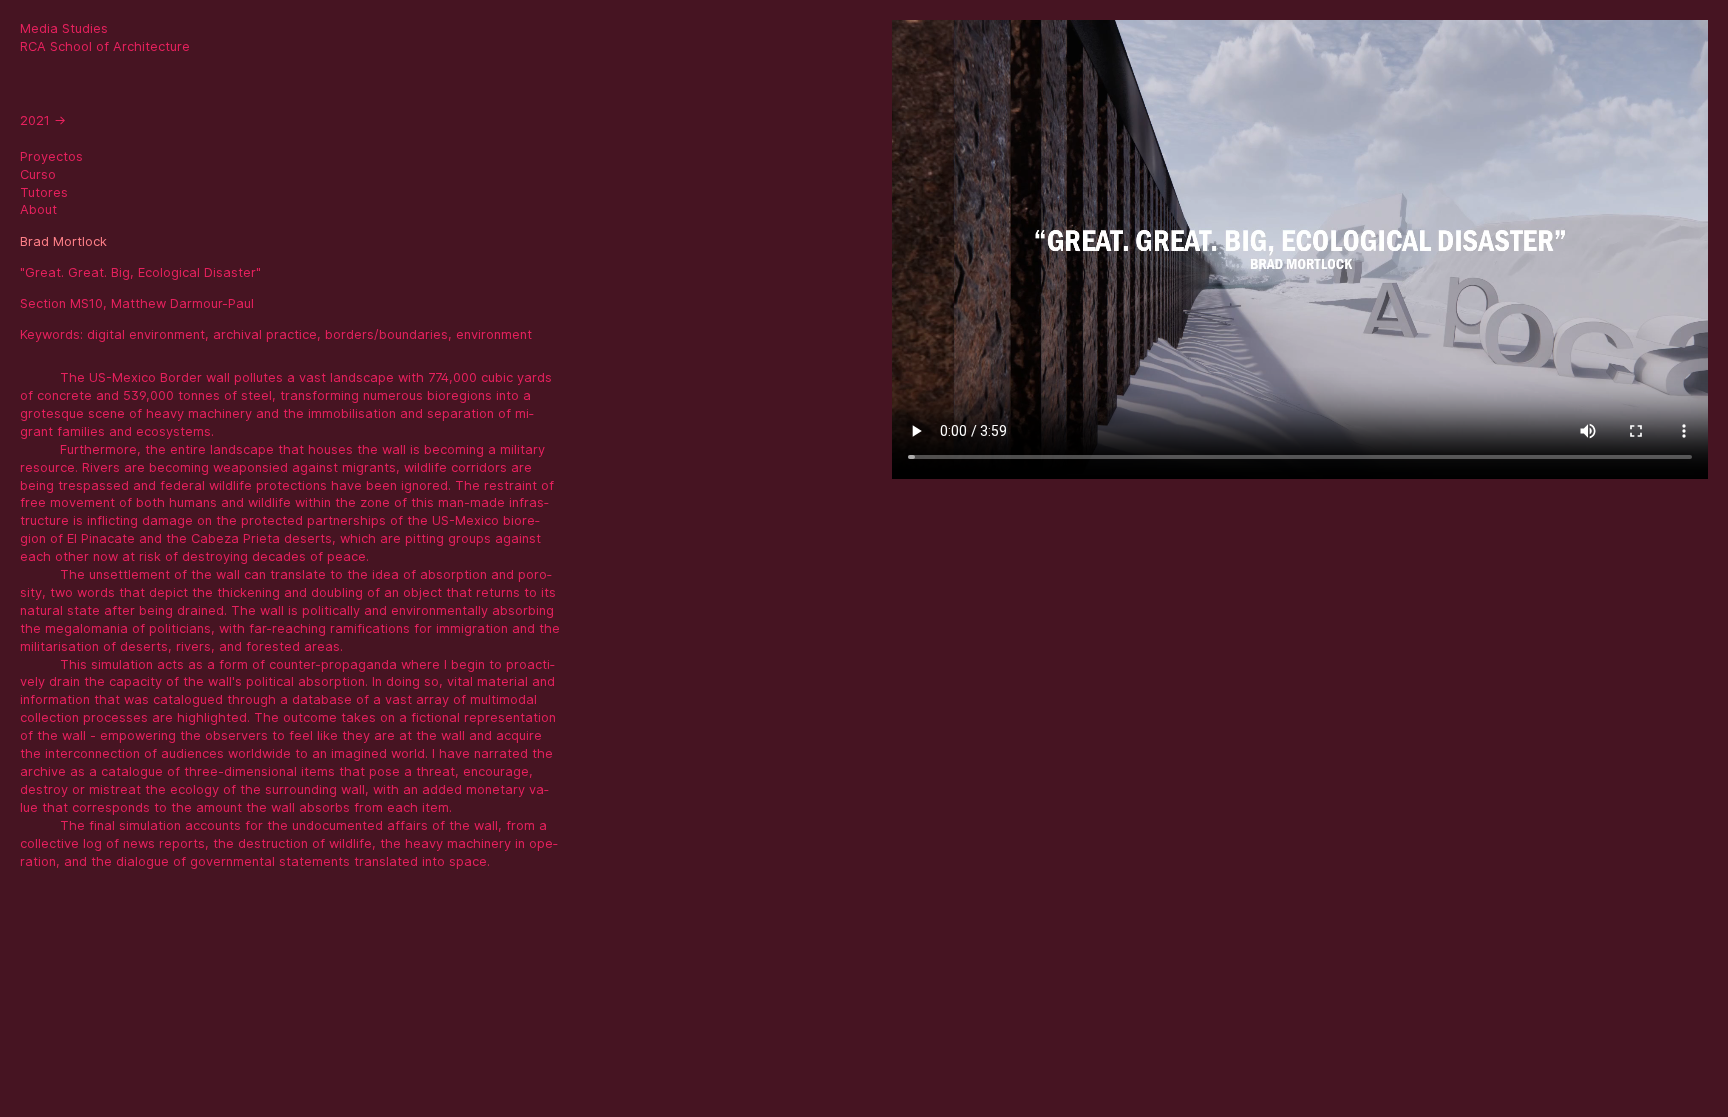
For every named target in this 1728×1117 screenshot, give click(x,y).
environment (494, 334)
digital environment (146, 334)
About (38, 209)
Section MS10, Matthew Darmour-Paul (137, 303)
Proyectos (51, 156)
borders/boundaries (386, 334)
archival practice (265, 334)
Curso (38, 174)
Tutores (44, 192)
